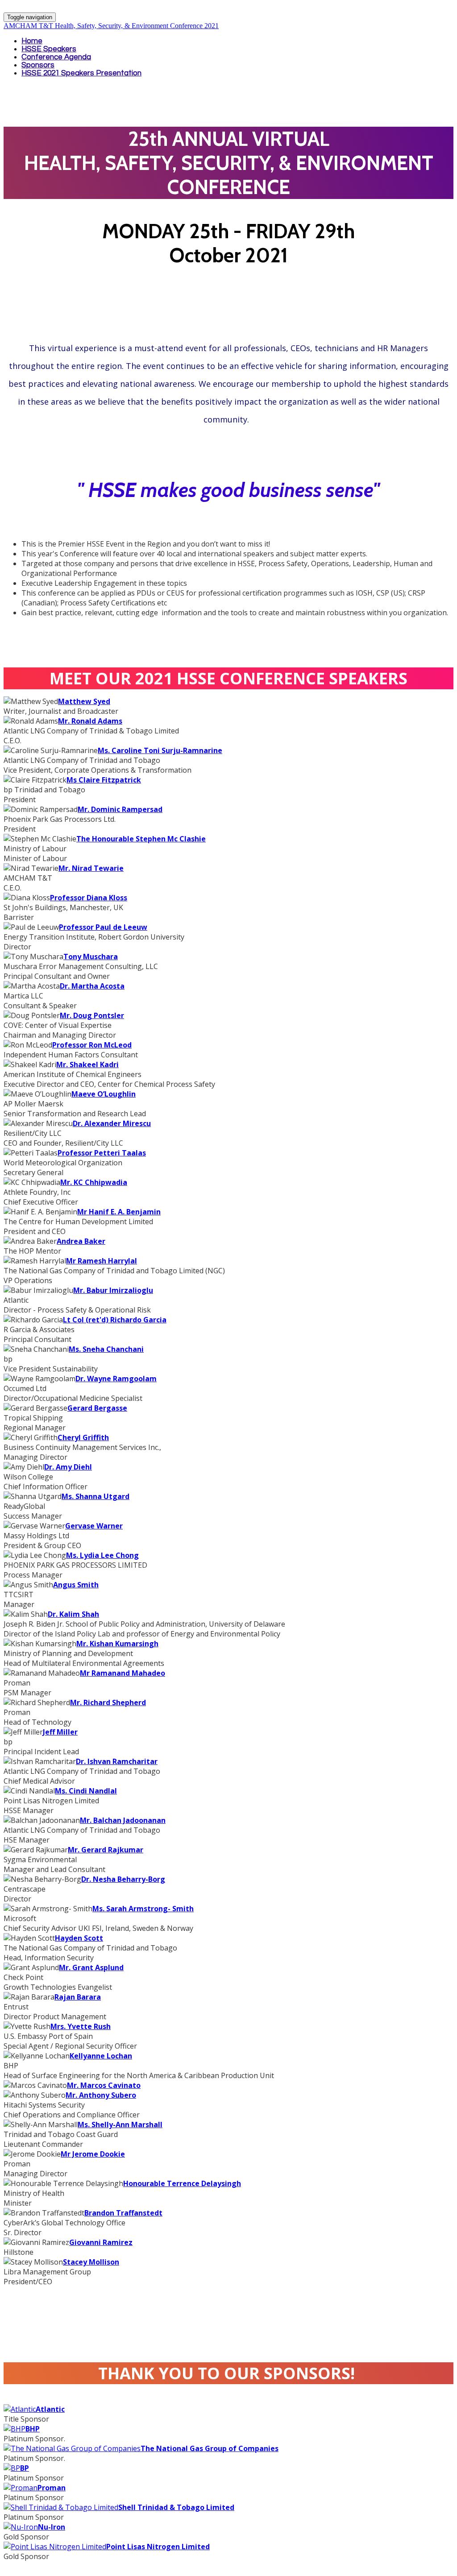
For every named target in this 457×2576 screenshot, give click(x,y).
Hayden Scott (79, 1938)
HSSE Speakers (49, 49)
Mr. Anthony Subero (101, 2095)
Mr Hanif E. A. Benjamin (119, 1212)
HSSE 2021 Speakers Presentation (81, 73)
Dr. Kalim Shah (73, 1614)
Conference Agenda (56, 57)
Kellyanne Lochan (101, 2056)
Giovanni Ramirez (101, 2242)
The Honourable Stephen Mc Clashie (141, 839)
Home (32, 41)
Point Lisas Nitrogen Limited (158, 2547)
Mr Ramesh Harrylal (102, 1261)
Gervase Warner (94, 1526)
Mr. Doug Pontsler (92, 1015)
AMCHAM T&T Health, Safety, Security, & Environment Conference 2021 (111, 26)
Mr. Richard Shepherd (108, 1702)
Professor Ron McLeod (92, 1045)
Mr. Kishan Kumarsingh (117, 1644)
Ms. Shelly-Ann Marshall (120, 2125)
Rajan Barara (78, 1997)
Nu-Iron (52, 2527)
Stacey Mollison (91, 2262)
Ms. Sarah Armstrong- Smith (143, 1909)
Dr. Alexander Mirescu (112, 1123)
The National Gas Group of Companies (210, 2448)
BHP (33, 2429)
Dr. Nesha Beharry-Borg (123, 1879)
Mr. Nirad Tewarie (91, 868)
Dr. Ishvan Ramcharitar (117, 1761)
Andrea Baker (81, 1241)
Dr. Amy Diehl (68, 1467)
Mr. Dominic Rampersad (120, 809)
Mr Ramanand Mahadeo (123, 1673)
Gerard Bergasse (97, 1408)
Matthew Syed (84, 701)
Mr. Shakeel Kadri (87, 1064)
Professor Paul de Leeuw (103, 927)
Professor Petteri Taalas (102, 1153)
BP (25, 2468)
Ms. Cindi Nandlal (86, 1791)
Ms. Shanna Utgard (96, 1496)
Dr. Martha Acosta (92, 986)
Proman (52, 2488)
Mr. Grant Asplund (91, 1967)
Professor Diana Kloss (89, 898)
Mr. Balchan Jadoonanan (123, 1820)
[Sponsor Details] (20, 2409)
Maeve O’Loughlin (104, 1094)
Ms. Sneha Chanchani (106, 1349)
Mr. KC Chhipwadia (94, 1182)
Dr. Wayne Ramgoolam (116, 1379)
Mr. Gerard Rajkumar (106, 1850)
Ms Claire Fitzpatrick (104, 780)
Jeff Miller (60, 1732)
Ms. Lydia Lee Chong (102, 1555)
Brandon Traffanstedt (123, 2213)
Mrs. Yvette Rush (81, 2026)
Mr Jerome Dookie (93, 2154)
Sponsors (38, 65)
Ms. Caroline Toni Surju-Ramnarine (160, 750)
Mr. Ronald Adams (90, 721)
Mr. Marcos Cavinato (104, 2085)
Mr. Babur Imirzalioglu (113, 1290)
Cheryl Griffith (83, 1437)
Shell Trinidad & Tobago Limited (176, 2507)
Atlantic (50, 2409)
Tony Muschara (91, 957)
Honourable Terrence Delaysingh (182, 2183)
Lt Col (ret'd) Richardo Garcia (115, 1320)
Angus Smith (76, 1585)
